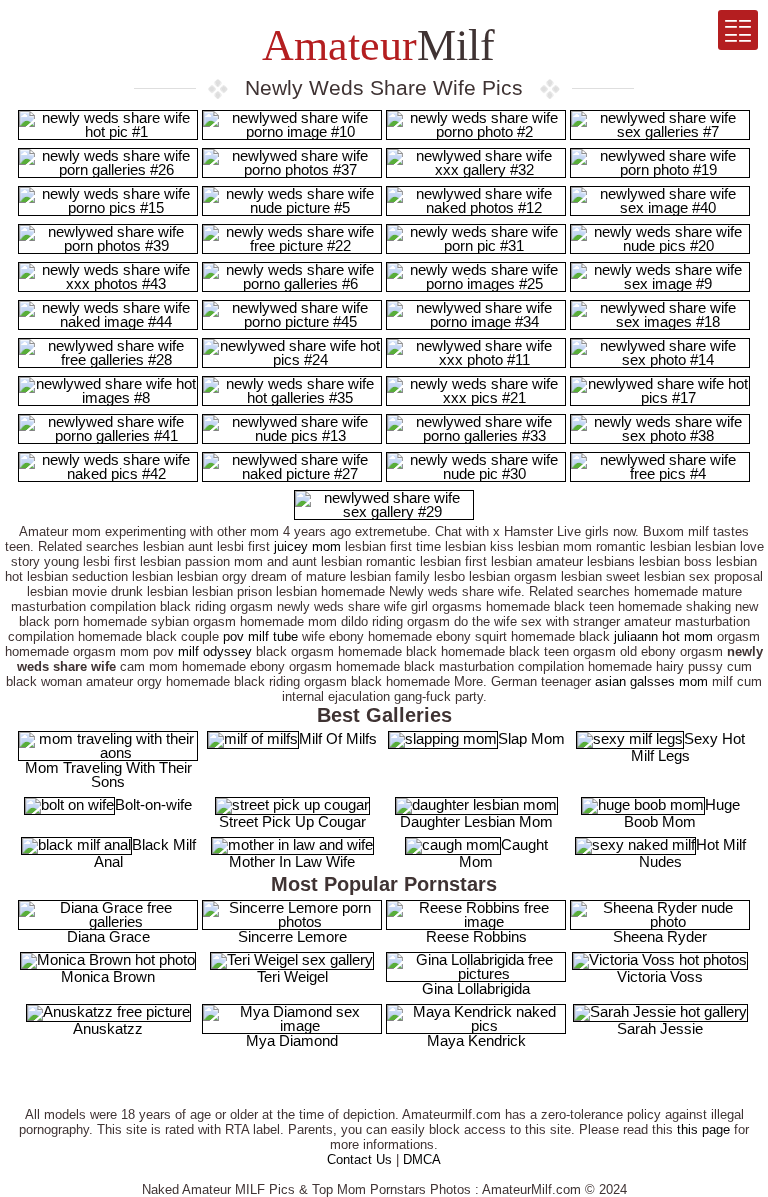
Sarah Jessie (660, 1028)
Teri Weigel (292, 976)
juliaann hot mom (663, 636)
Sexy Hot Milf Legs (688, 747)
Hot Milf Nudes (692, 853)
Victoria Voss (660, 976)
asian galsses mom (651, 681)
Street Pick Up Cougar (292, 821)
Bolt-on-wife (153, 804)
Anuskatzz (108, 1028)
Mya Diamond (292, 1040)
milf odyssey (215, 651)
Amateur (374, 45)
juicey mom (307, 546)
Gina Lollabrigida (476, 988)
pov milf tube (260, 636)
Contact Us (359, 1159)
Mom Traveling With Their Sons (108, 774)
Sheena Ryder (660, 936)
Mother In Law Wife (292, 861)
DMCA (422, 1159)
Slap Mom (531, 738)
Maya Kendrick (476, 1040)
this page (703, 1129)
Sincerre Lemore (292, 936)
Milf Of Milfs (338, 738)
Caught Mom (503, 853)
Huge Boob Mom (682, 813)
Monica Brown (108, 976)
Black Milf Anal (145, 853)
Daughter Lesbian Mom (476, 821)
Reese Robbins (476, 936)
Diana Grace (108, 936)
